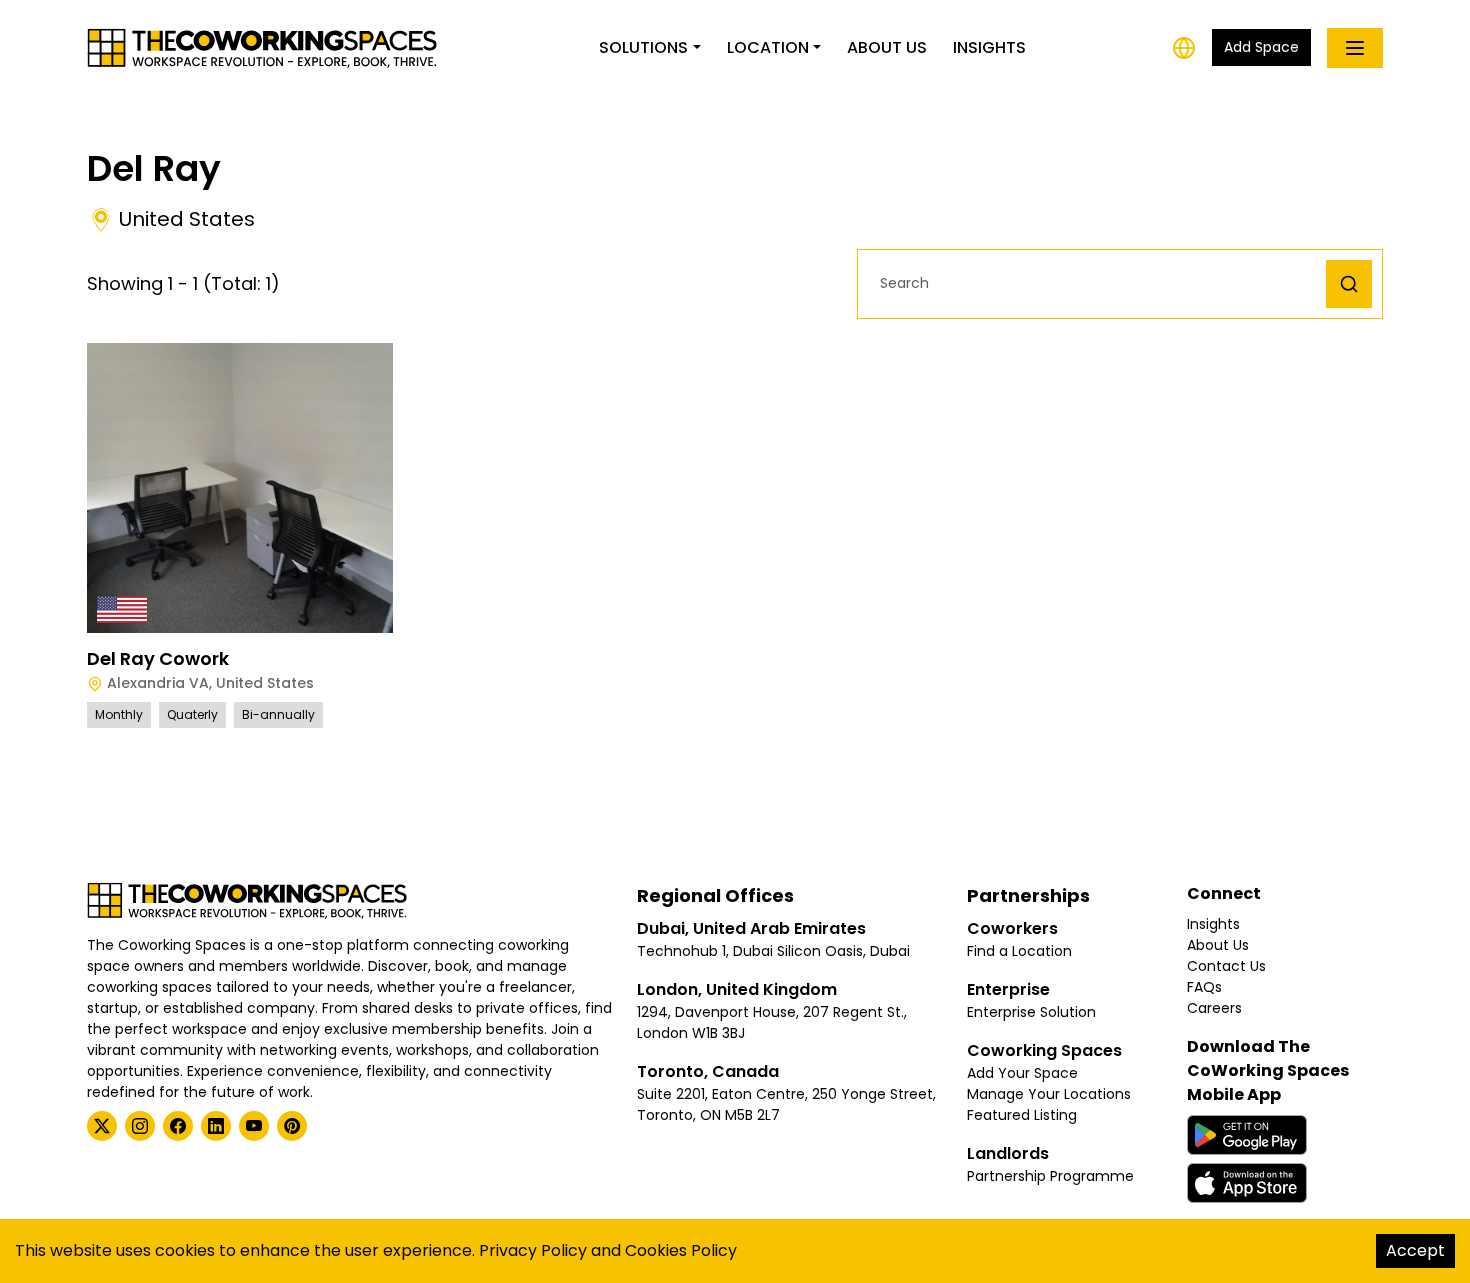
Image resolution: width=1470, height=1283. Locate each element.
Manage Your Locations (1049, 1094)
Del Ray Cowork (158, 658)
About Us (887, 47)
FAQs (1204, 987)
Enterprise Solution (1031, 1012)
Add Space (1261, 47)
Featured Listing (1022, 1115)
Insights (989, 47)
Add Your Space (1022, 1073)
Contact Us (1226, 966)
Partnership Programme (1050, 1176)
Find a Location (1019, 951)
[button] (1097, 283)
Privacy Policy (533, 1250)
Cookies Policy (681, 1250)
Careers (1214, 1008)
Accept (1415, 1250)
